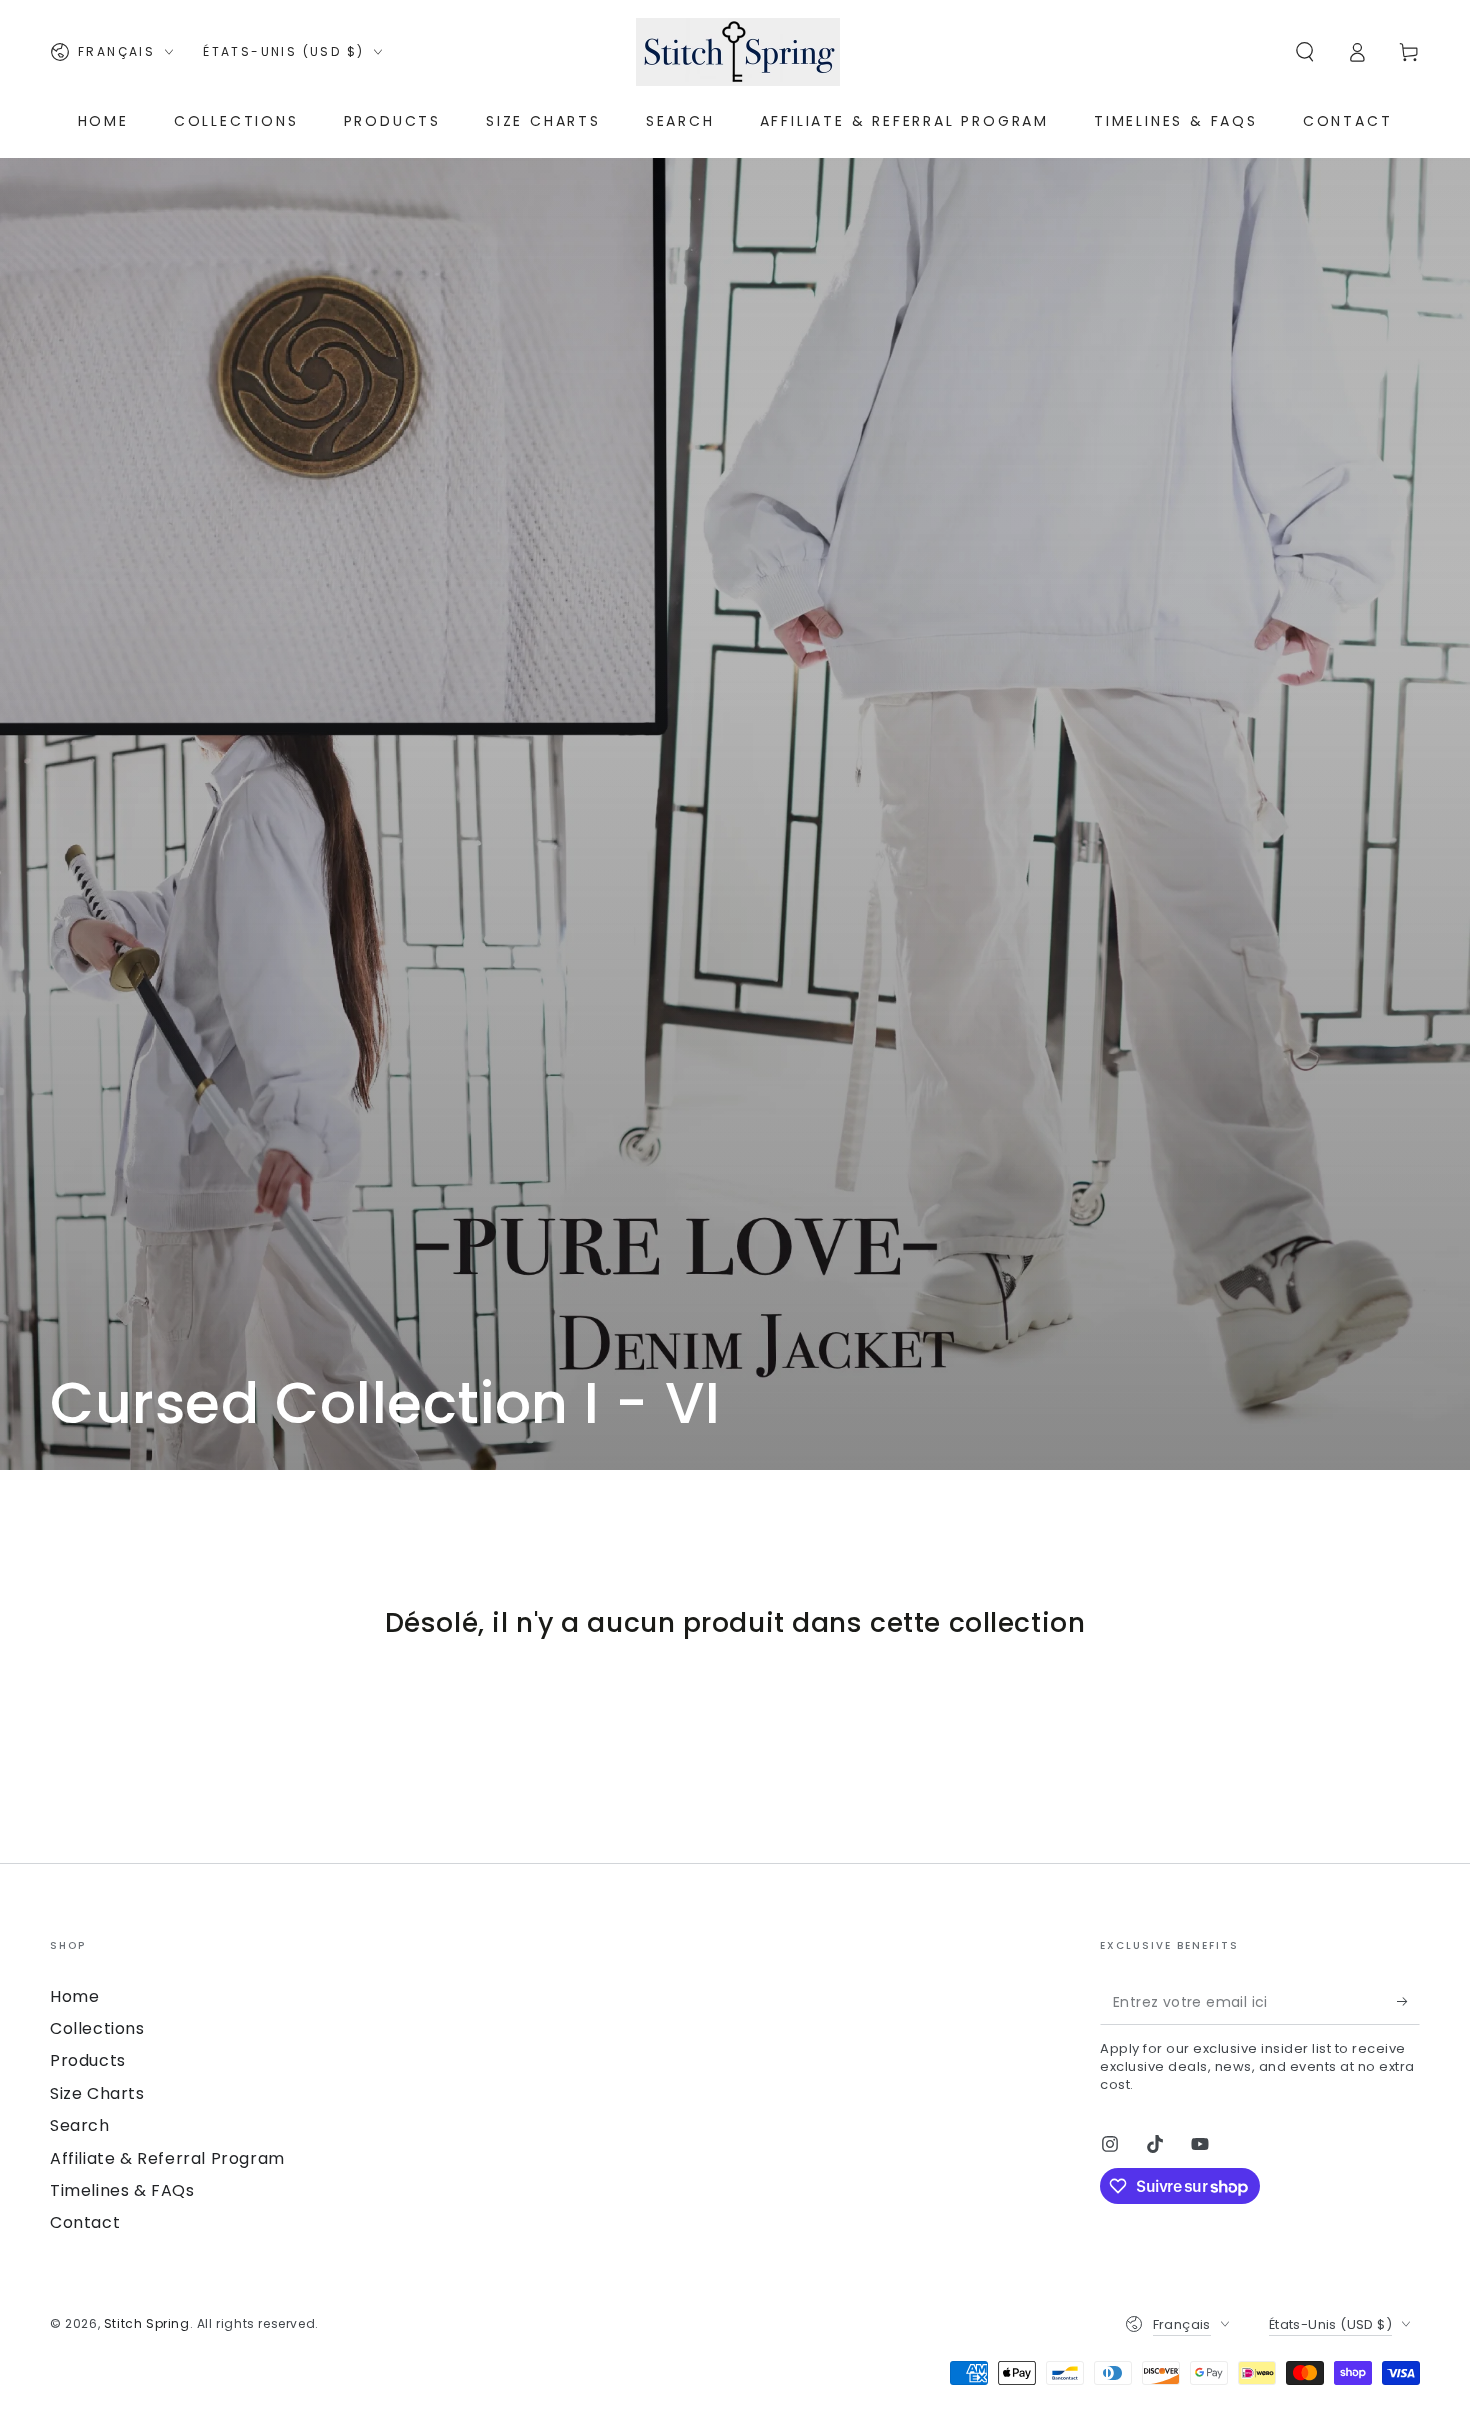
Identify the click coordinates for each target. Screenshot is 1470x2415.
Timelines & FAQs (122, 2190)
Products (88, 2060)
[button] (1305, 52)
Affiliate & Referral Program (167, 2158)
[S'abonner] (1408, 2002)
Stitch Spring (147, 2323)
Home (74, 1996)
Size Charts (97, 2093)
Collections (97, 2028)
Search (80, 2125)
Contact (85, 2222)
